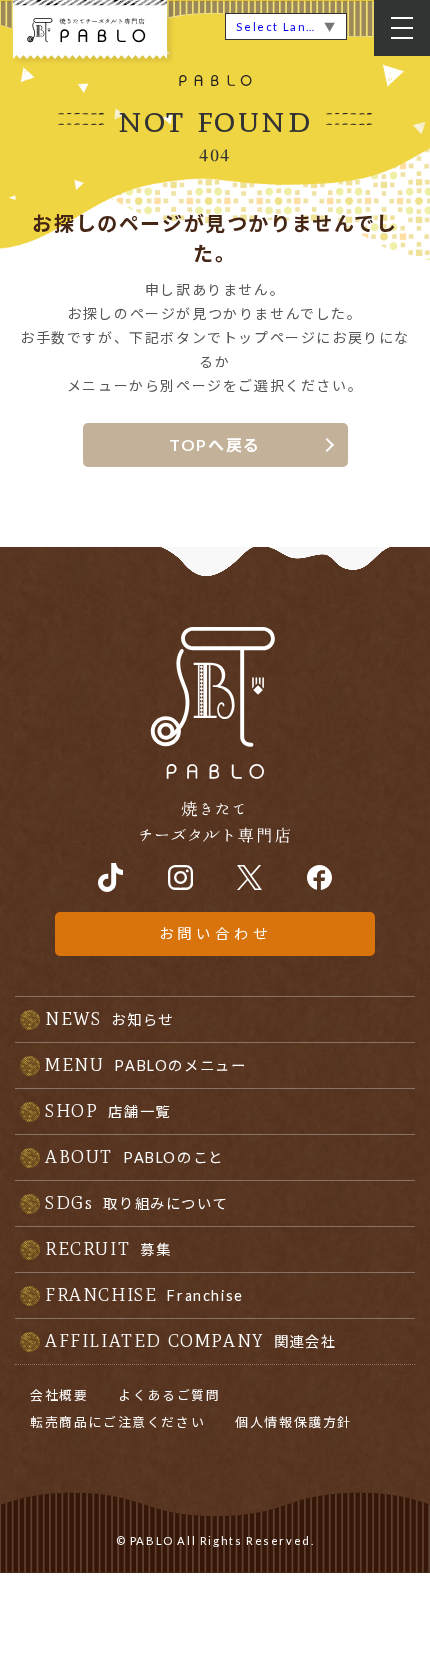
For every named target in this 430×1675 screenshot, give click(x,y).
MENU (145, 1065)
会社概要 (59, 1395)
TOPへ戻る (215, 444)
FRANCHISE (144, 1295)
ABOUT (134, 1157)
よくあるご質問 (169, 1395)
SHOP (108, 1111)
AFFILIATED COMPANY (190, 1341)
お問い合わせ (215, 933)
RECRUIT (108, 1249)
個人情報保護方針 (293, 1422)
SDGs (136, 1203)
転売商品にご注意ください (117, 1422)
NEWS (109, 1019)
